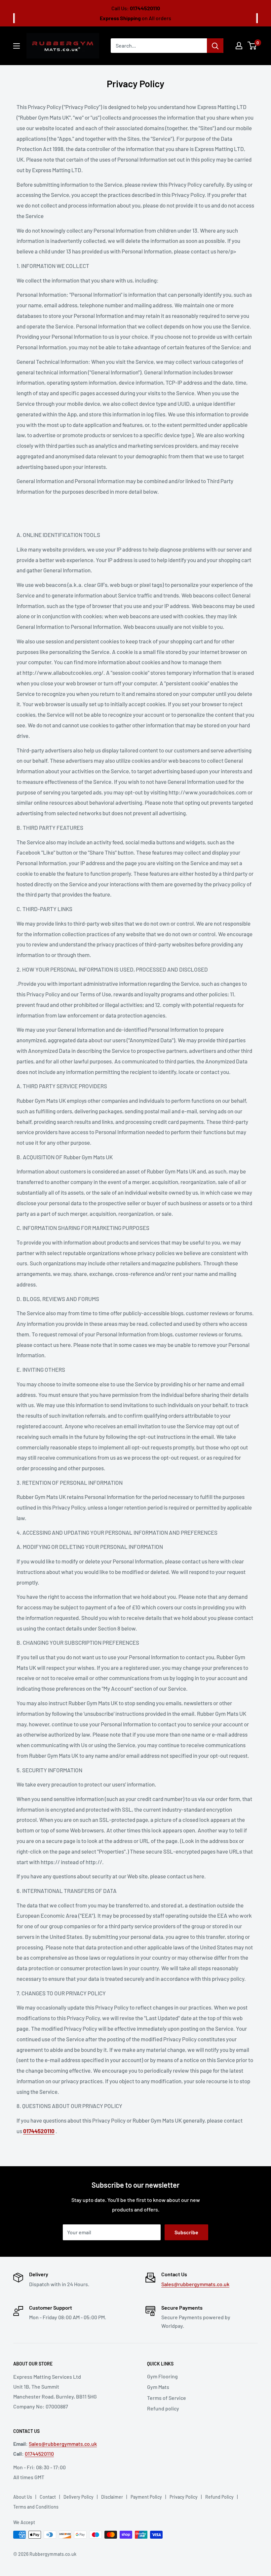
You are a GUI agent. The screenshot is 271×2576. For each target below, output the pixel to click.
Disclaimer (112, 2497)
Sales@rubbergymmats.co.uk (195, 2284)
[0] (252, 46)
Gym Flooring (162, 2376)
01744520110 (39, 2454)
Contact (48, 2497)
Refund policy (163, 2408)
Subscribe (186, 2232)
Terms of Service (167, 2398)
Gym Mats (158, 2387)
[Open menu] (17, 46)
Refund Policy (219, 2497)
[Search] (215, 46)
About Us (23, 2497)
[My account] (239, 46)
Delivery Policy (78, 2497)
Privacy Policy (184, 2497)
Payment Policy (146, 2497)
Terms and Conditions (36, 2507)
